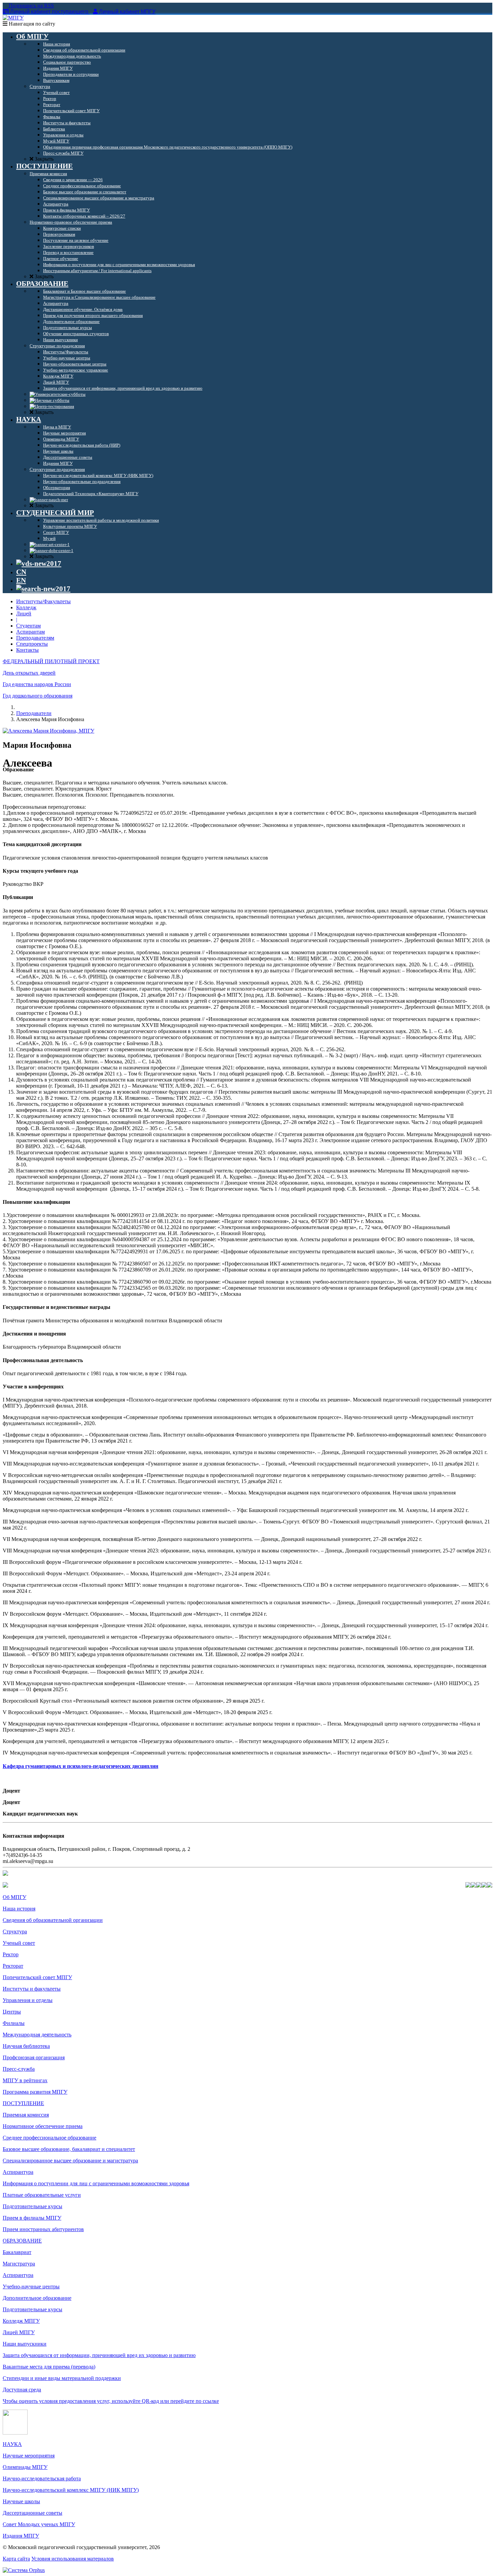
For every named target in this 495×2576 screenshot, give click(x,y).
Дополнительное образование (37, 2298)
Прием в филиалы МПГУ (32, 2218)
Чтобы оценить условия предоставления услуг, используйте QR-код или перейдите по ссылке (111, 2401)
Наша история (19, 1909)
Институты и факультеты (32, 1989)
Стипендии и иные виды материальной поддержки (62, 2378)
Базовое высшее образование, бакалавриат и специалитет (69, 2149)
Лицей (24, 614)
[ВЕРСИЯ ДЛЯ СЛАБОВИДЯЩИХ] (39, 563)
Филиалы (14, 2023)
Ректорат (13, 1966)
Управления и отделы (28, 2000)
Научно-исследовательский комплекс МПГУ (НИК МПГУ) (71, 2490)
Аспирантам (30, 632)
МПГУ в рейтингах (25, 2080)
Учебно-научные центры (31, 2287)
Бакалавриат (17, 2252)
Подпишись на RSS (31, 6)
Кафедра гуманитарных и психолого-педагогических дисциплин (80, 1766)
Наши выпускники (25, 2344)
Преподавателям (35, 638)
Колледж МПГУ (21, 2321)
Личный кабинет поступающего (49, 12)
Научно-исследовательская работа (42, 2478)
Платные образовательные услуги (42, 2195)
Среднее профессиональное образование (49, 2138)
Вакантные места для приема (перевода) (49, 2367)
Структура (15, 1931)
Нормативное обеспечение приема (43, 2126)
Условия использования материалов (73, 2559)
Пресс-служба (19, 2069)
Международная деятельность (37, 2035)
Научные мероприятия (29, 2456)
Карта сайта (16, 2559)
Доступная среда (22, 2390)
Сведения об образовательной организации (53, 1920)
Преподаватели (34, 713)
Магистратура (19, 2264)
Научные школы (21, 2501)
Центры (12, 2012)
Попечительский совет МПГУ (37, 1977)
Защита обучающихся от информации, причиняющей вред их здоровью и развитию (99, 2355)
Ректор (11, 1954)
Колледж (26, 607)
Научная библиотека (26, 2046)
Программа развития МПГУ (35, 2092)
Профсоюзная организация (34, 2057)
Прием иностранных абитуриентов (43, 2229)
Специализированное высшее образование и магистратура (70, 2161)
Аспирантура (18, 2172)
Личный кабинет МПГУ (127, 12)
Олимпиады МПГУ (25, 2467)
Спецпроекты (32, 644)
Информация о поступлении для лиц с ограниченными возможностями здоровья (96, 2183)
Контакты (27, 650)
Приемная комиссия (26, 2115)
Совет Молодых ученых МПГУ (39, 2524)
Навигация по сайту (31, 24)
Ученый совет (19, 1943)
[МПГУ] (13, 18)
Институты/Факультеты (43, 601)
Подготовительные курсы (32, 2206)
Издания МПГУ (21, 2536)
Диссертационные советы (32, 2513)
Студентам (28, 626)
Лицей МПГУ (19, 2332)
